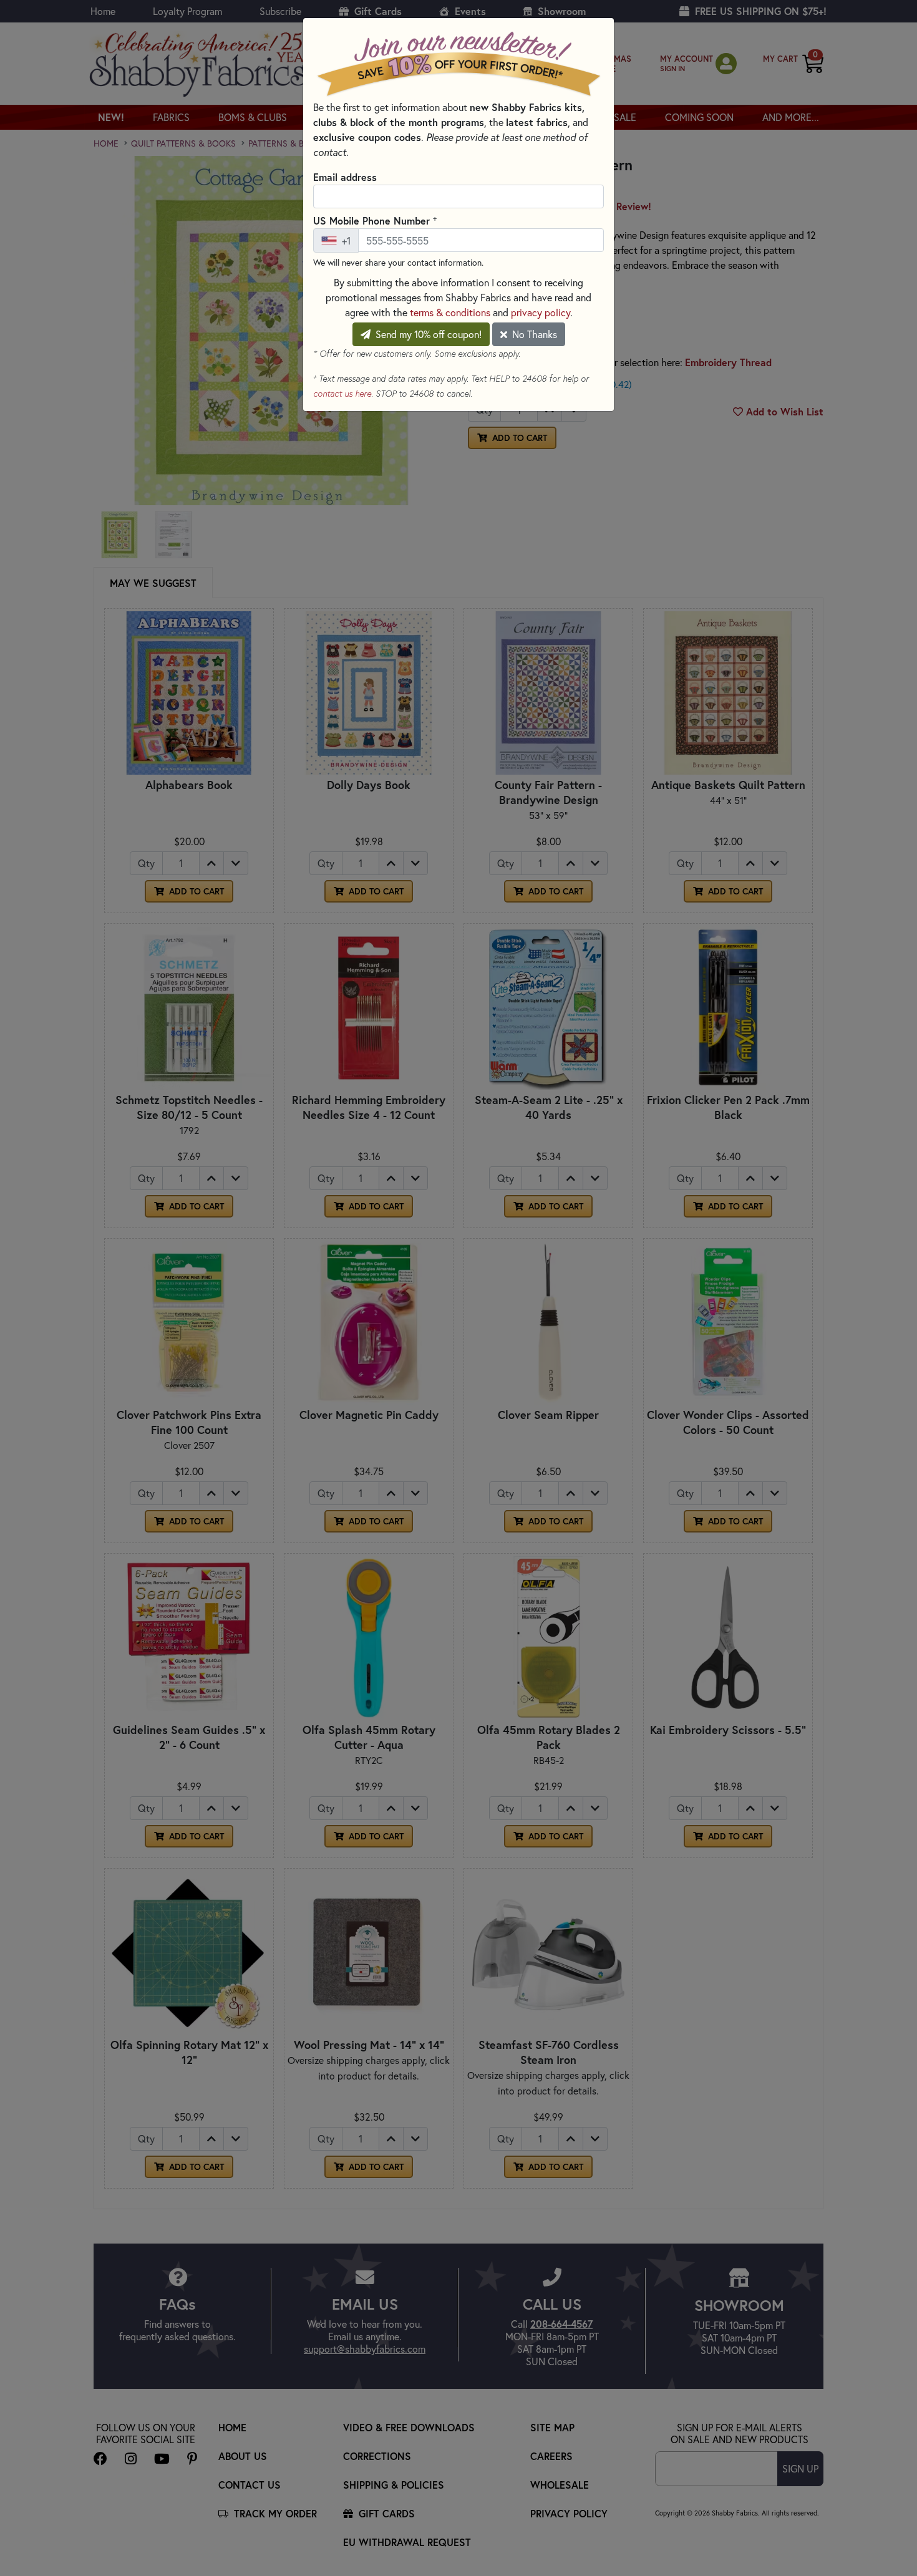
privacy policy (541, 312)
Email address (345, 177)
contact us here (342, 394)
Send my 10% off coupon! (427, 334)
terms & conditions (450, 312)
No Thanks (533, 334)
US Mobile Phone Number (375, 220)
